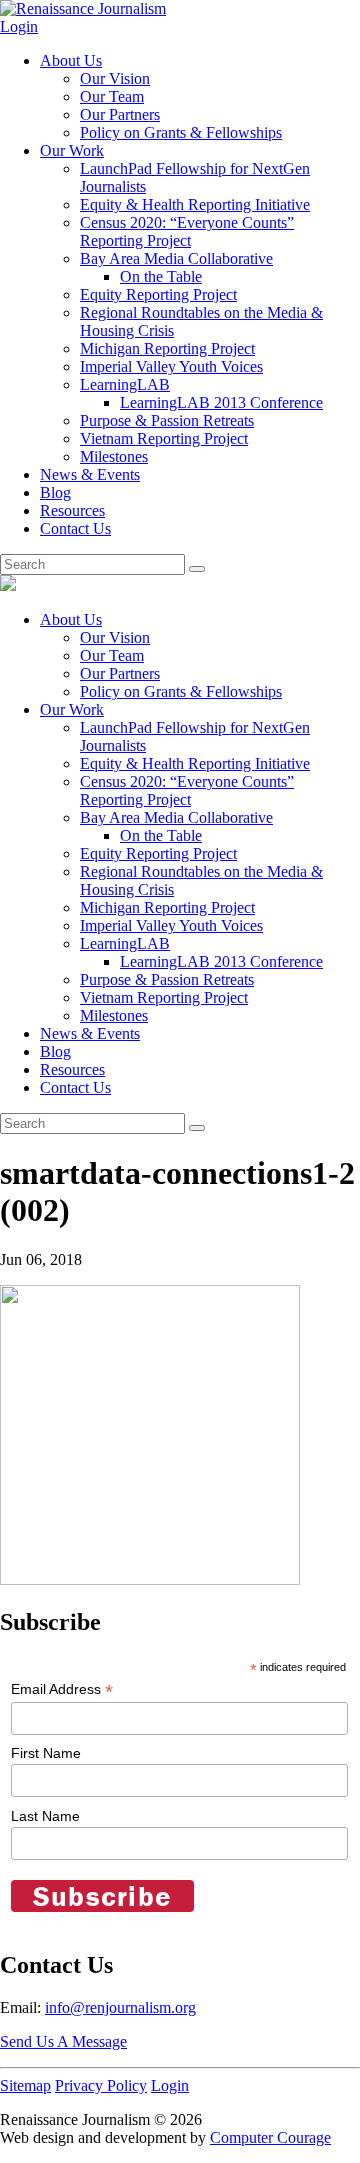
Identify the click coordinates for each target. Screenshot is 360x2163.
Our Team (112, 96)
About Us (71, 60)
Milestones (114, 456)
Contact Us (75, 528)
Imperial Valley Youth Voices (171, 366)
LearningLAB (125, 384)
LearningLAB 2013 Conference (221, 402)
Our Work (72, 150)
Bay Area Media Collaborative (176, 258)
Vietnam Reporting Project (164, 438)
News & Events (90, 474)
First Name (46, 1753)
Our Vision (115, 78)
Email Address (62, 1689)
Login (19, 26)
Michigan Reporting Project (167, 348)
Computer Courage (270, 2137)
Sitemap (25, 2085)
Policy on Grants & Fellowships (181, 132)
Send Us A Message (63, 2041)
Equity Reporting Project (158, 294)
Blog (55, 492)
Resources (72, 510)
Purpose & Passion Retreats (167, 420)
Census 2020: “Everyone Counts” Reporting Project (187, 231)
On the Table (161, 276)
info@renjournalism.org (120, 2007)
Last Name (45, 1816)
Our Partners (120, 114)
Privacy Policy (101, 2085)
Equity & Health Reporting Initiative (195, 204)
